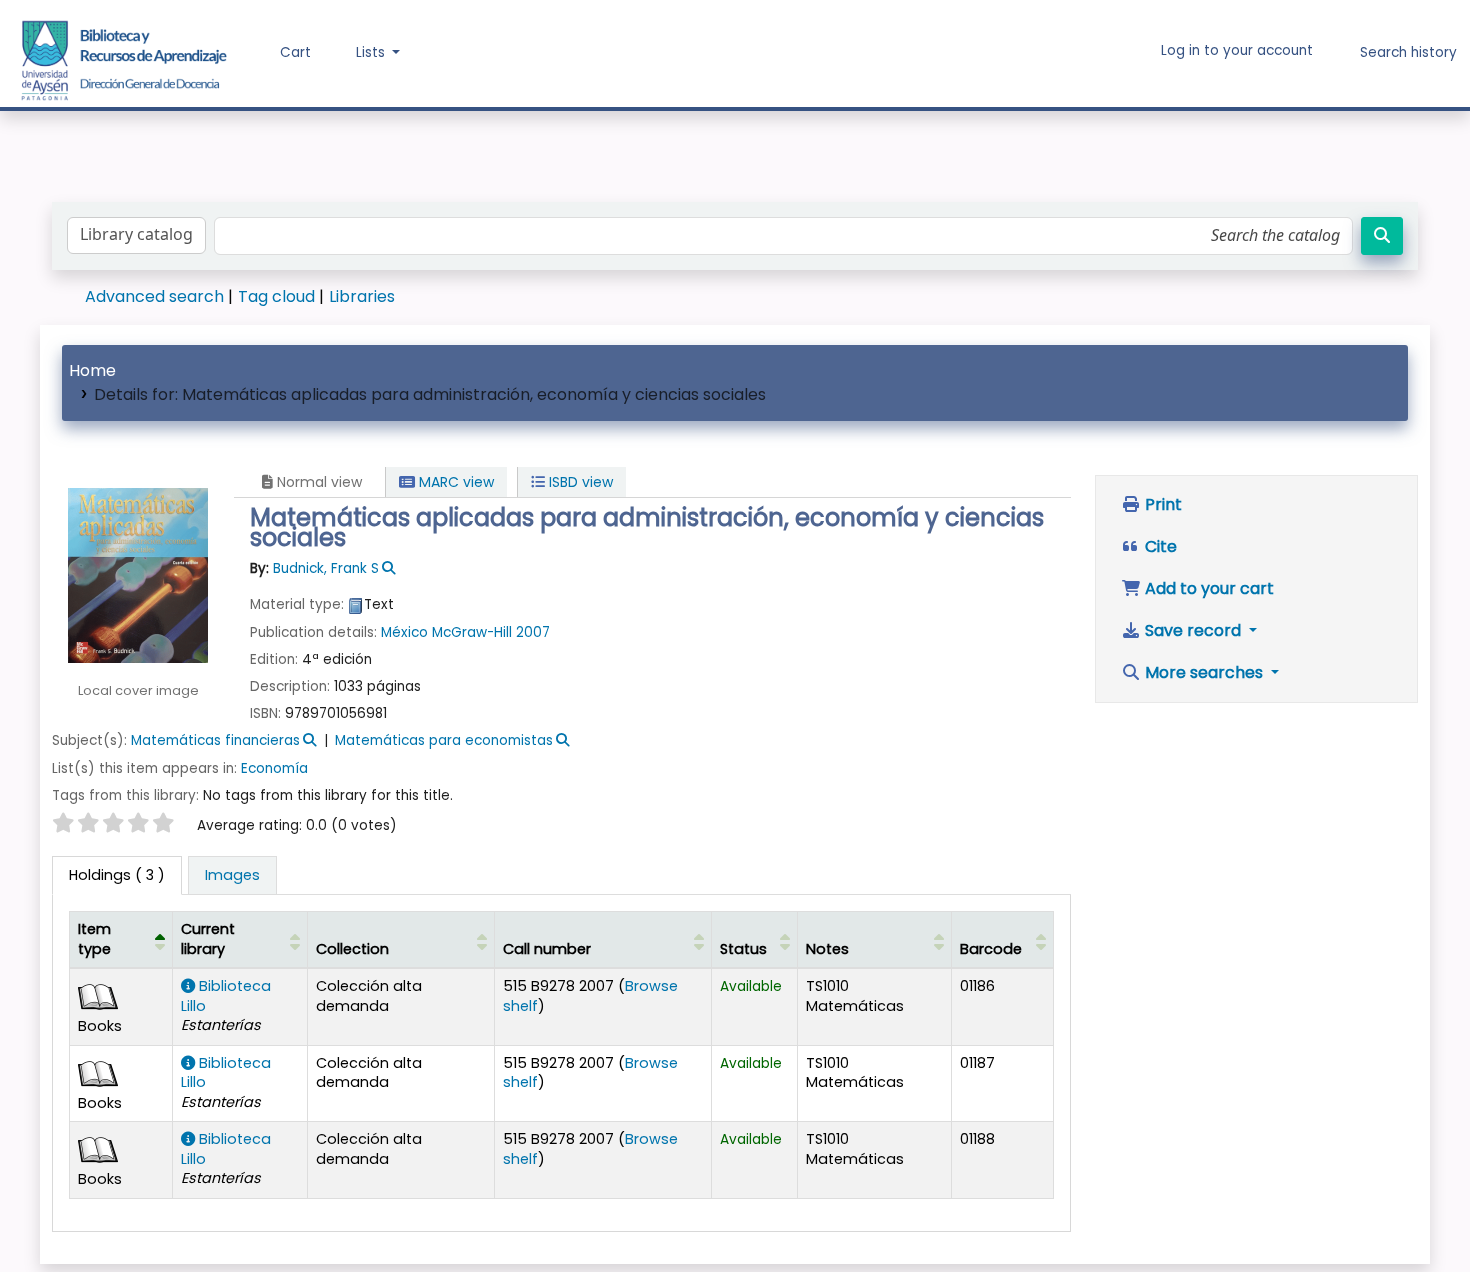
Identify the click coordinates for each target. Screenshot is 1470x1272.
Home (92, 370)
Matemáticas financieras (215, 740)
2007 (533, 632)
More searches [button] (1204, 672)
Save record (1193, 630)
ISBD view (579, 482)
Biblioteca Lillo (226, 995)
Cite (1159, 546)
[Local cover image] (138, 574)
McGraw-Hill (474, 632)
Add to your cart (1207, 588)
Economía (274, 768)
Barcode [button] (991, 949)
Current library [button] (208, 938)
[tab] (232, 876)
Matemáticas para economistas (444, 740)
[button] (281, 53)
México (404, 632)
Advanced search (154, 296)
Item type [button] (94, 938)
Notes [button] (827, 949)
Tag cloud (276, 296)
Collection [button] (352, 949)
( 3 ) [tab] (117, 875)
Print (1161, 504)
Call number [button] (547, 949)
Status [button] (743, 949)
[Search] (1382, 236)
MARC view (454, 482)
